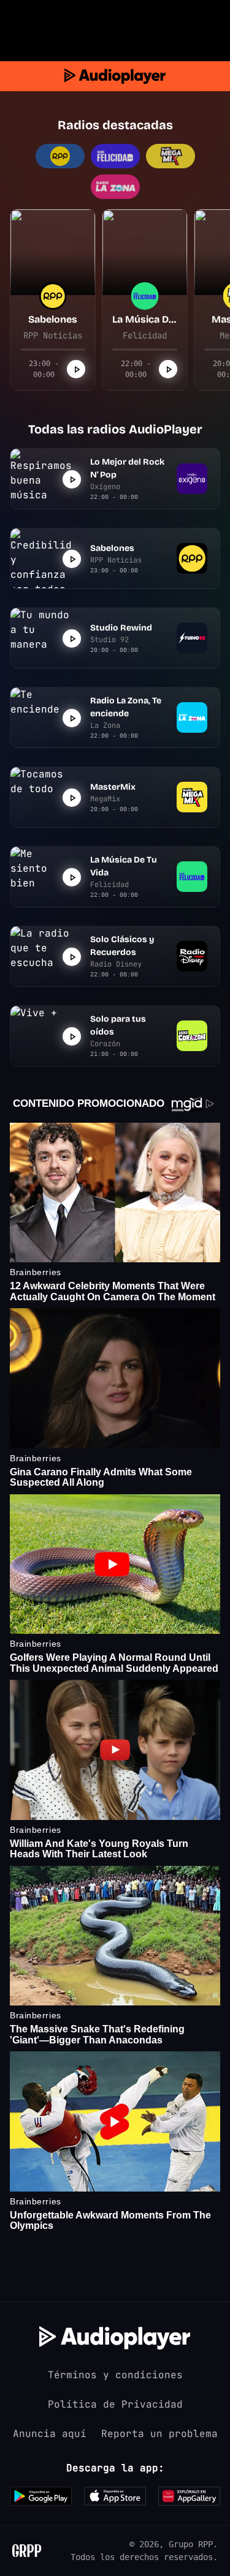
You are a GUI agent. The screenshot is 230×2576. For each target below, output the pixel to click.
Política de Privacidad (115, 2404)
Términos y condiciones (115, 2375)
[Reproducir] (76, 369)
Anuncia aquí (50, 2434)
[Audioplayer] (115, 76)
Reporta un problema (159, 2434)
